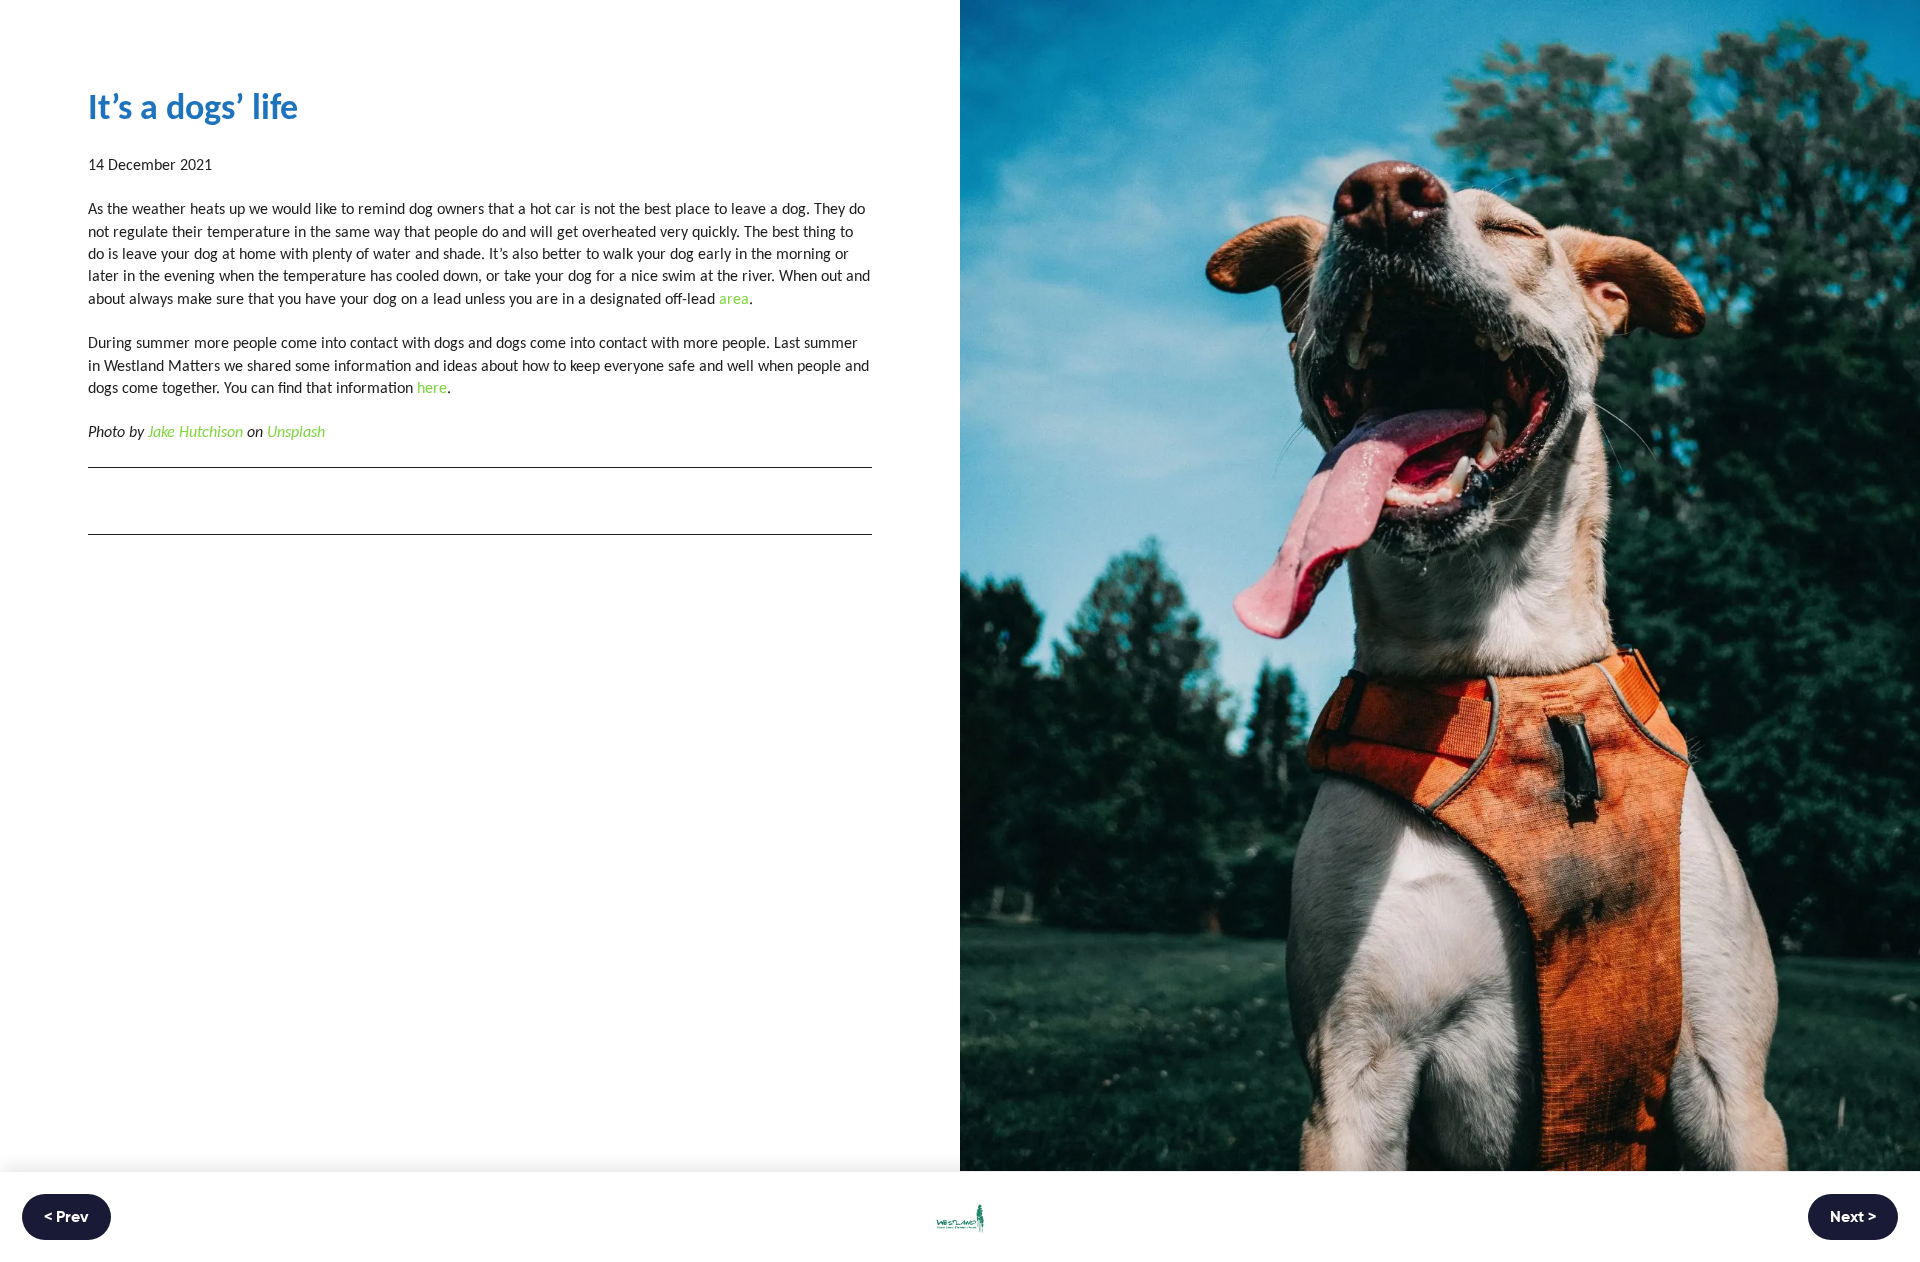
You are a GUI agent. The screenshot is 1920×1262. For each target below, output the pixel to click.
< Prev (66, 1218)
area (734, 300)
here (432, 389)
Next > (1853, 1218)
